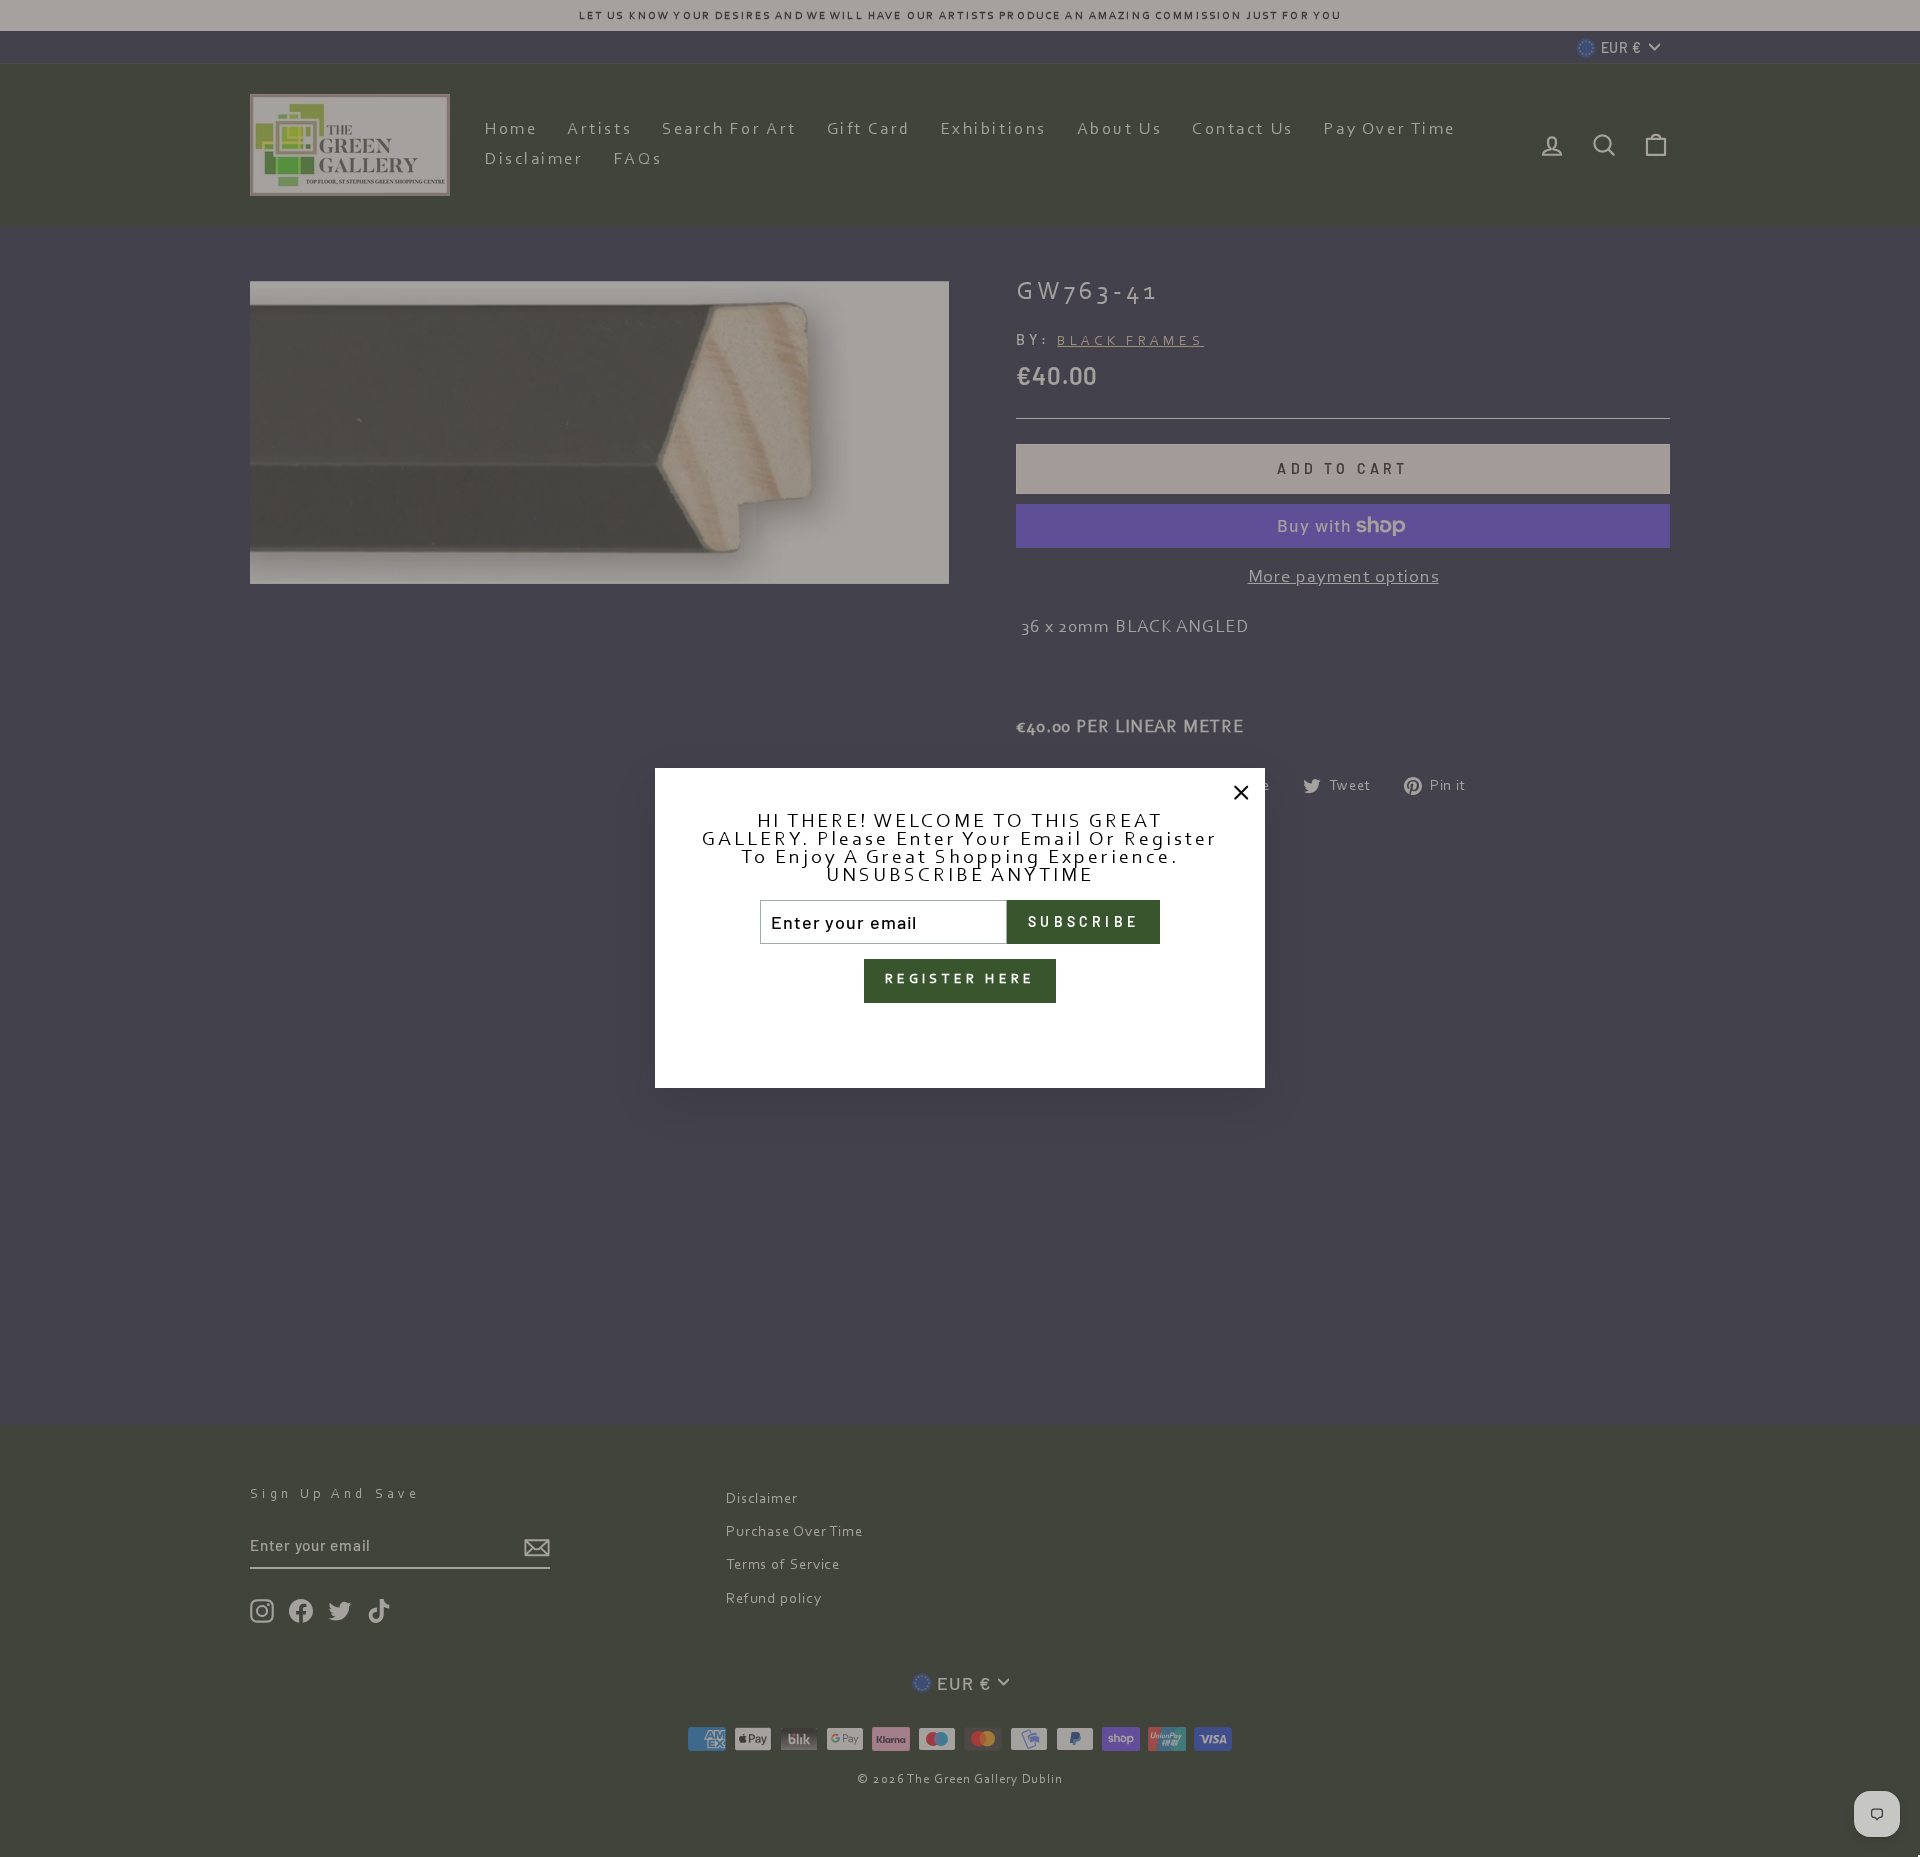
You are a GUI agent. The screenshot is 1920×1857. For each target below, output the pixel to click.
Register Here (960, 981)
